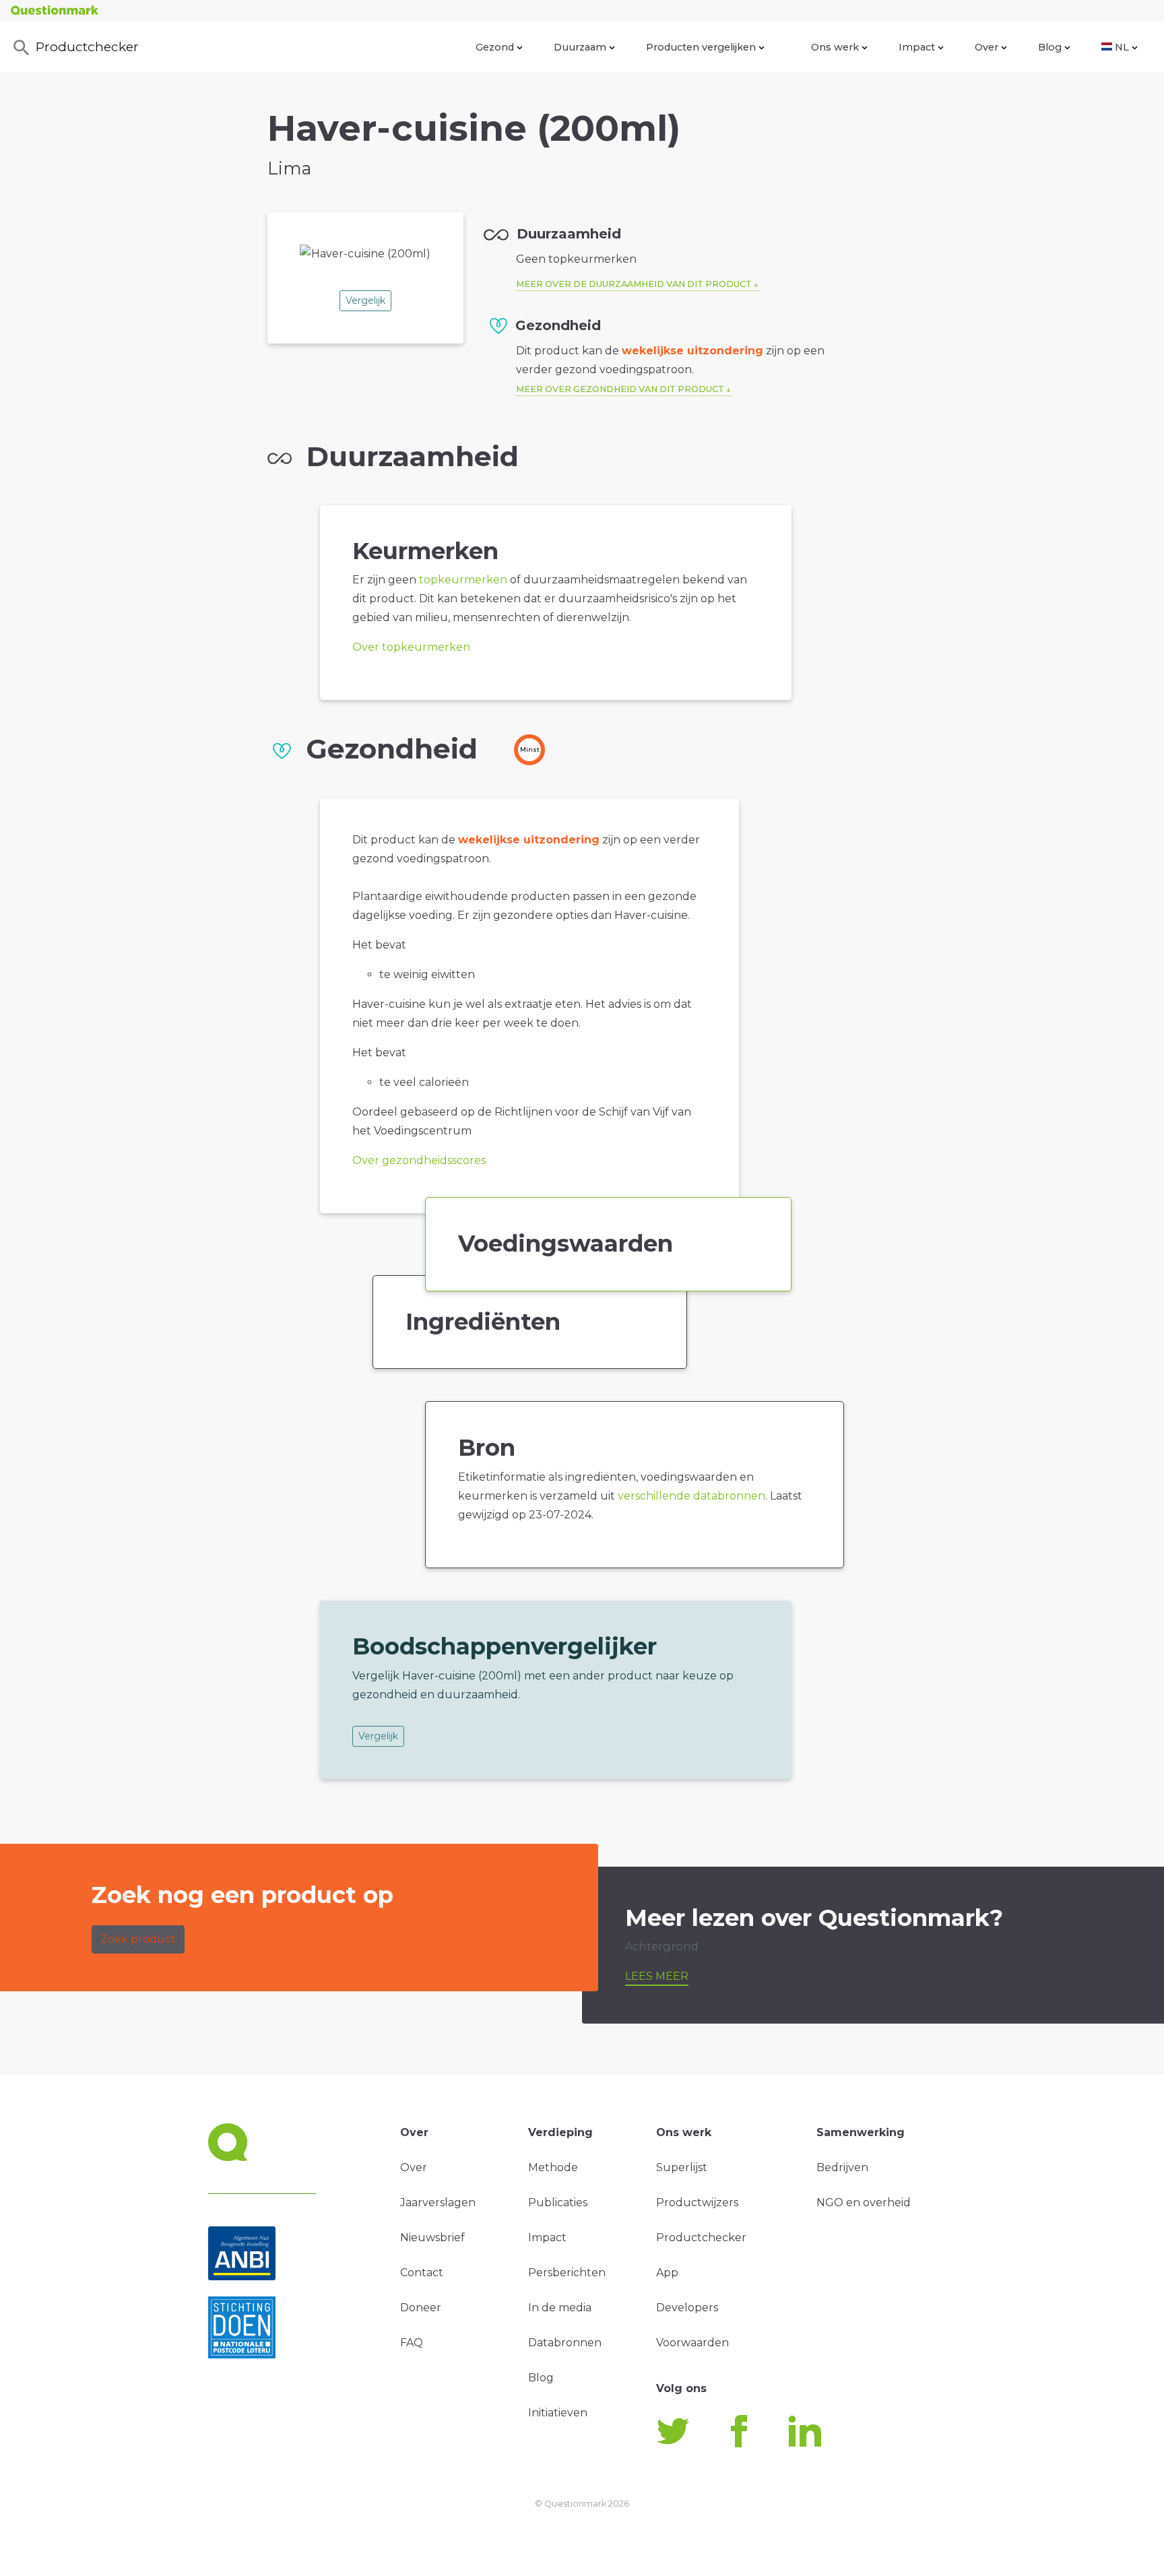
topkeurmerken (463, 580)
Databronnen (565, 2343)
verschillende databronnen (691, 1496)
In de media (560, 2308)
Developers (687, 2308)
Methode (553, 2167)
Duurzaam (580, 47)
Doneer (421, 2308)
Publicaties (558, 2202)
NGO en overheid (864, 2202)
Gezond (495, 47)
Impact (917, 47)
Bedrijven (842, 2167)
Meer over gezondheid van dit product (620, 389)
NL (1122, 47)
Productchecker (87, 46)
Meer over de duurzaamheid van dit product (634, 284)
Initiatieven (558, 2413)
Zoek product (138, 1939)
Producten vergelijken (701, 47)
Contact (422, 2273)
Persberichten (567, 2273)
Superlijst (682, 2167)
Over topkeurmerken (411, 647)
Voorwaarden (692, 2343)
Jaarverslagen (438, 2202)
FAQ (412, 2343)
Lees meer (657, 1976)
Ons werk (835, 47)
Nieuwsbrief (432, 2237)
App (667, 2273)
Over (987, 47)
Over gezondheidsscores (419, 1160)
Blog (1050, 47)
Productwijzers (697, 2202)
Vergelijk (365, 300)
